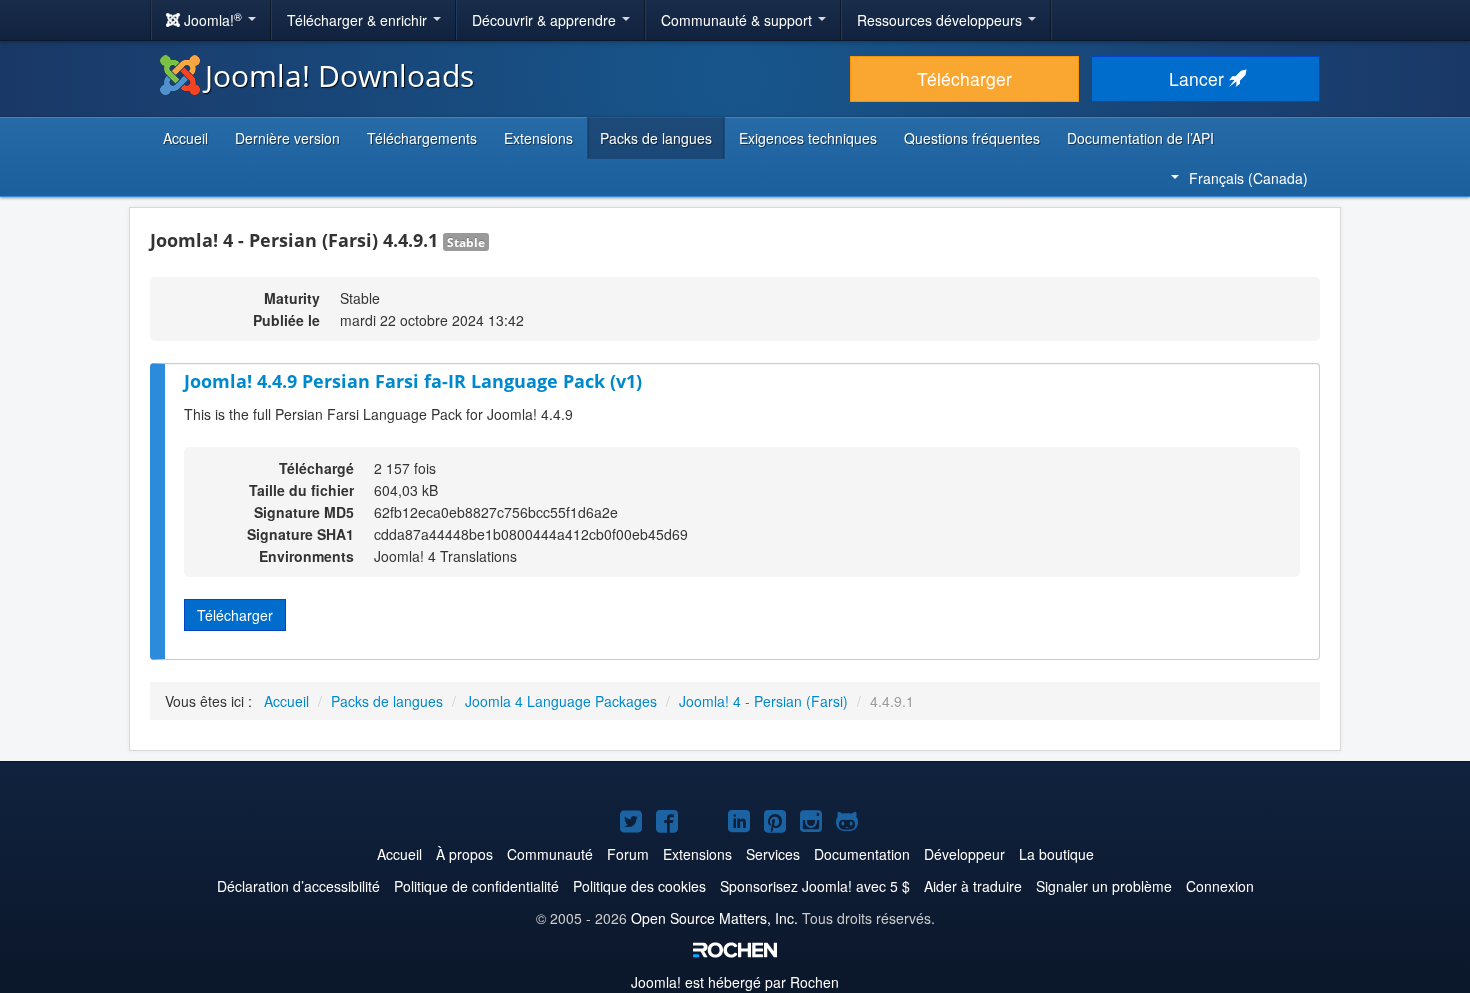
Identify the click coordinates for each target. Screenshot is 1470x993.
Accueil (185, 138)
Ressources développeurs (941, 20)
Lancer (1199, 78)
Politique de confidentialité (476, 886)
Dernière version (287, 138)
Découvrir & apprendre (546, 20)
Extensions (538, 138)
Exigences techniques (808, 138)
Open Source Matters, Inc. (714, 918)
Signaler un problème (1104, 886)
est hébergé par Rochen (735, 982)
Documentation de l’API (1140, 138)
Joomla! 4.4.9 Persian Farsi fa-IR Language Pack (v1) (413, 381)
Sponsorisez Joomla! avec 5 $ (815, 886)
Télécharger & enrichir (359, 20)
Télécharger (964, 78)
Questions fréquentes (972, 138)
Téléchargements (422, 138)
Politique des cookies (639, 886)
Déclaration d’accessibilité (298, 886)
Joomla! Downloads (339, 75)
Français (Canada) (1248, 178)
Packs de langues (656, 138)
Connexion (1220, 886)
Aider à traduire (973, 886)
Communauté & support (738, 20)
